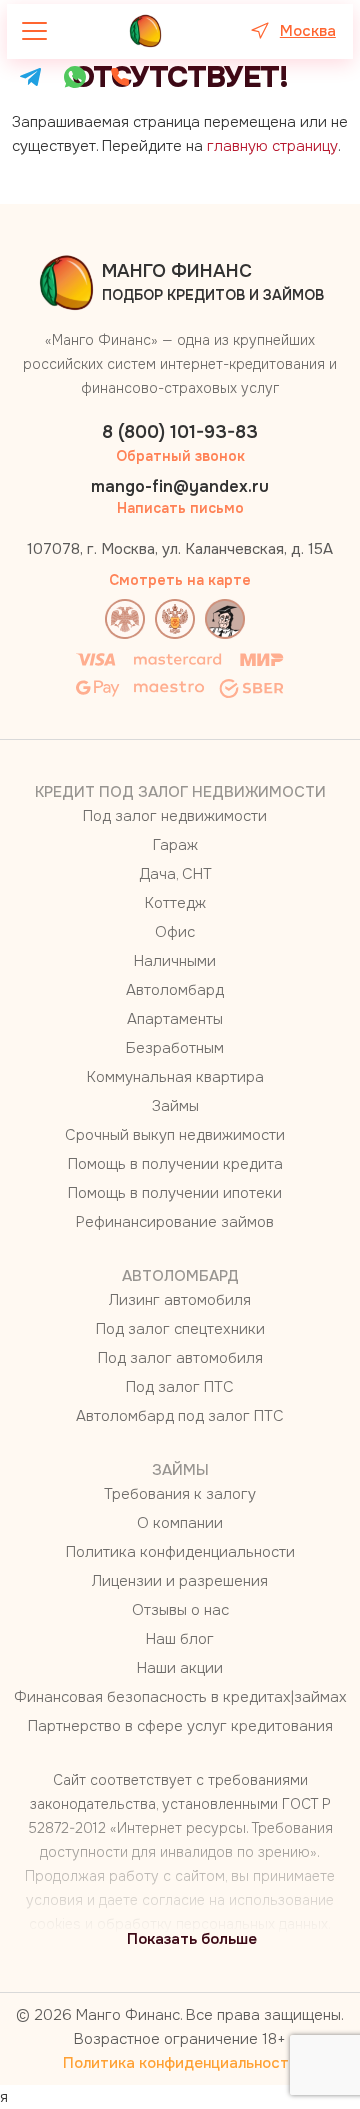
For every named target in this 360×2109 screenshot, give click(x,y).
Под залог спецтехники (180, 1329)
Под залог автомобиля (180, 1358)
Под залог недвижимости (175, 816)
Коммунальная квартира (175, 1077)
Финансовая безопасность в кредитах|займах (180, 1697)
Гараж (175, 845)
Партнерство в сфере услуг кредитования (180, 1726)
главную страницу (272, 146)
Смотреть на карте (180, 580)
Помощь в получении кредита (175, 1164)
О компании (180, 1523)
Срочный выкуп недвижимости (175, 1135)
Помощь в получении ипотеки (175, 1193)
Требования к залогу (180, 1494)
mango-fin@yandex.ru (180, 486)
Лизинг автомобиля (180, 1300)
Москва (308, 31)
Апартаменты (175, 1019)
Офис (175, 932)
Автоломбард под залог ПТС (180, 1416)
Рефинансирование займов (175, 1222)
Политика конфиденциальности (180, 1552)
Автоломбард (175, 990)
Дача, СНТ (175, 874)
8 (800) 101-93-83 (180, 432)
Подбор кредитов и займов (213, 282)
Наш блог (180, 1639)
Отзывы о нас (180, 1610)
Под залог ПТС (180, 1387)
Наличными (175, 961)
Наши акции (180, 1668)
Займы (175, 1106)
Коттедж (175, 903)
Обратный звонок (180, 456)
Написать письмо (180, 508)
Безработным (175, 1048)
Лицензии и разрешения (180, 1581)
